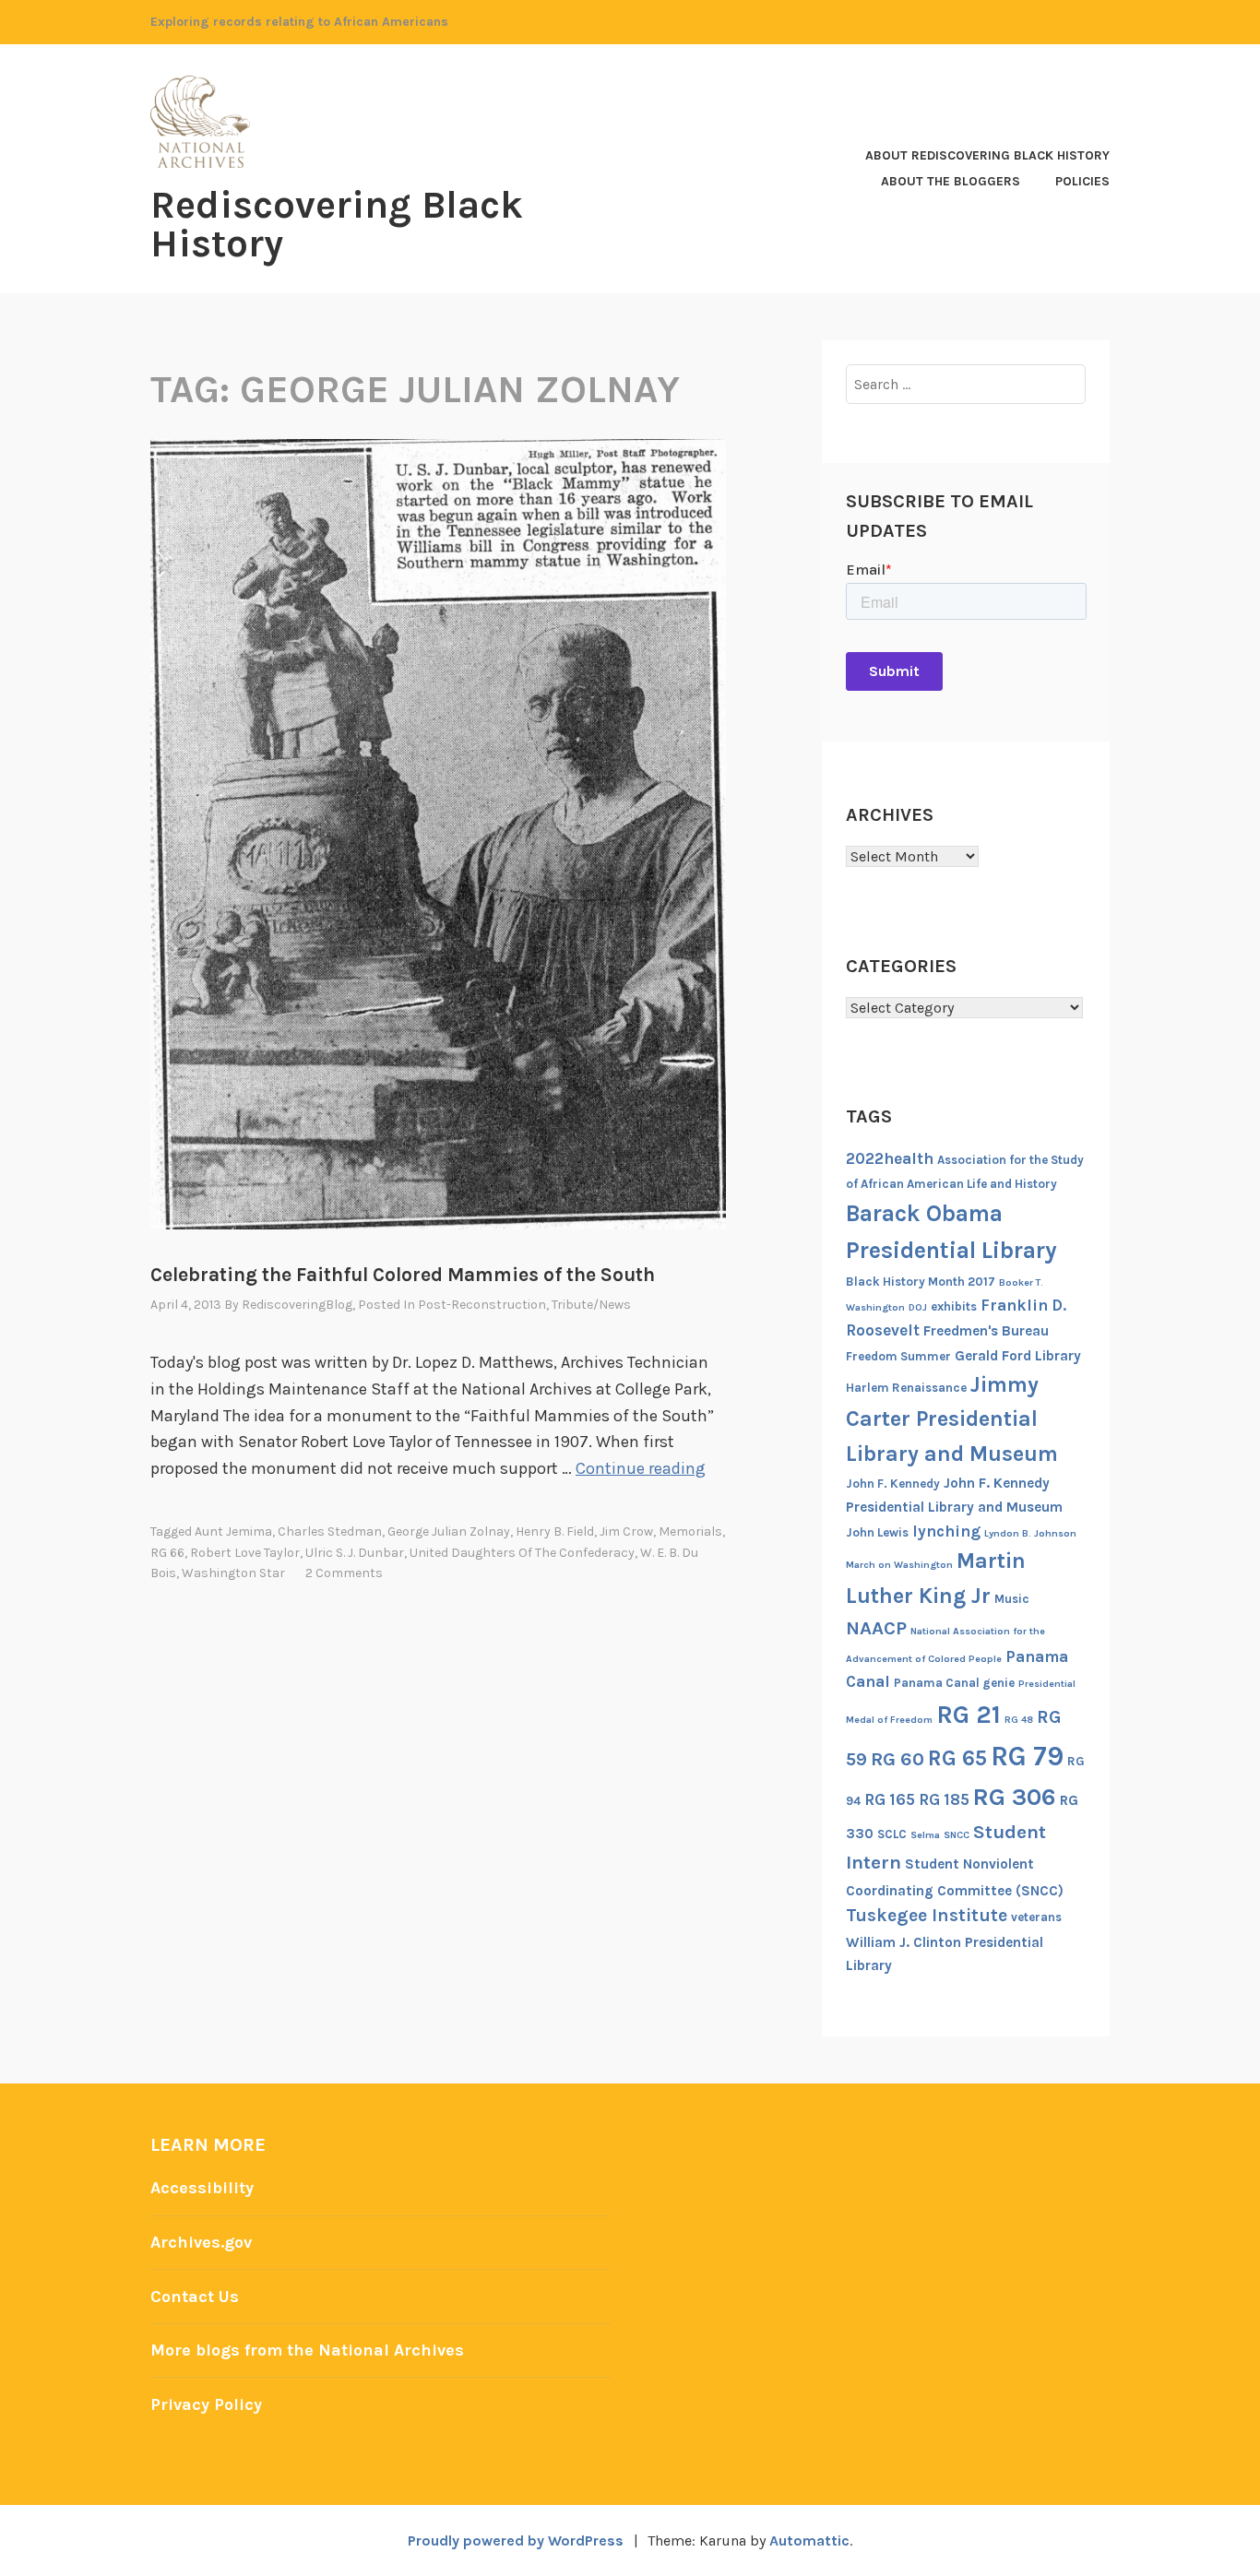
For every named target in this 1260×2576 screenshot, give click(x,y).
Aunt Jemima (233, 1531)
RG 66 (167, 1553)
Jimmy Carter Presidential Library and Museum (952, 1419)
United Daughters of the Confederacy (522, 1553)
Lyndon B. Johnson (1030, 1533)
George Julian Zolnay (449, 1531)
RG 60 (897, 1759)
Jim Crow (626, 1531)
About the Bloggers (951, 181)
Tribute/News (591, 1305)
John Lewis (877, 1532)
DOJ (918, 1307)
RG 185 (944, 1799)
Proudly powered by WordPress (516, 2540)
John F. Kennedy (893, 1484)
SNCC (957, 1835)
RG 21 (969, 1715)
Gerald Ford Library (1018, 1356)
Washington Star (233, 1573)
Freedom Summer (898, 1356)
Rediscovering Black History (337, 224)
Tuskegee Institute (927, 1915)
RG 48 (1019, 1720)
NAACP (876, 1628)
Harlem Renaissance (906, 1388)
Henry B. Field (555, 1531)
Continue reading (641, 1468)
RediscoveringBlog (297, 1305)
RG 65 (957, 1758)
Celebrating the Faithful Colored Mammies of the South (403, 1275)
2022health (890, 1158)
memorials (690, 1531)
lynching (946, 1531)
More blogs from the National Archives (307, 2350)
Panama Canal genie (954, 1683)
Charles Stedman (330, 1531)
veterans (1036, 1917)
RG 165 (890, 1799)
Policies (1082, 181)
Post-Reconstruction (482, 1305)
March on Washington (899, 1565)
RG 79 (1027, 1756)
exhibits (954, 1306)
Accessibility (202, 2188)
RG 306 (1015, 1797)
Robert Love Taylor (245, 1553)
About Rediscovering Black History (987, 155)
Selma (925, 1835)
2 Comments (344, 1573)
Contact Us (195, 2297)
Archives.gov (201, 2242)
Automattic (809, 2540)
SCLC (892, 1834)
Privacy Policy (206, 2404)
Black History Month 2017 (921, 1282)
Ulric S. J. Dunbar (355, 1553)
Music (1012, 1599)
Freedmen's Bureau (986, 1331)
